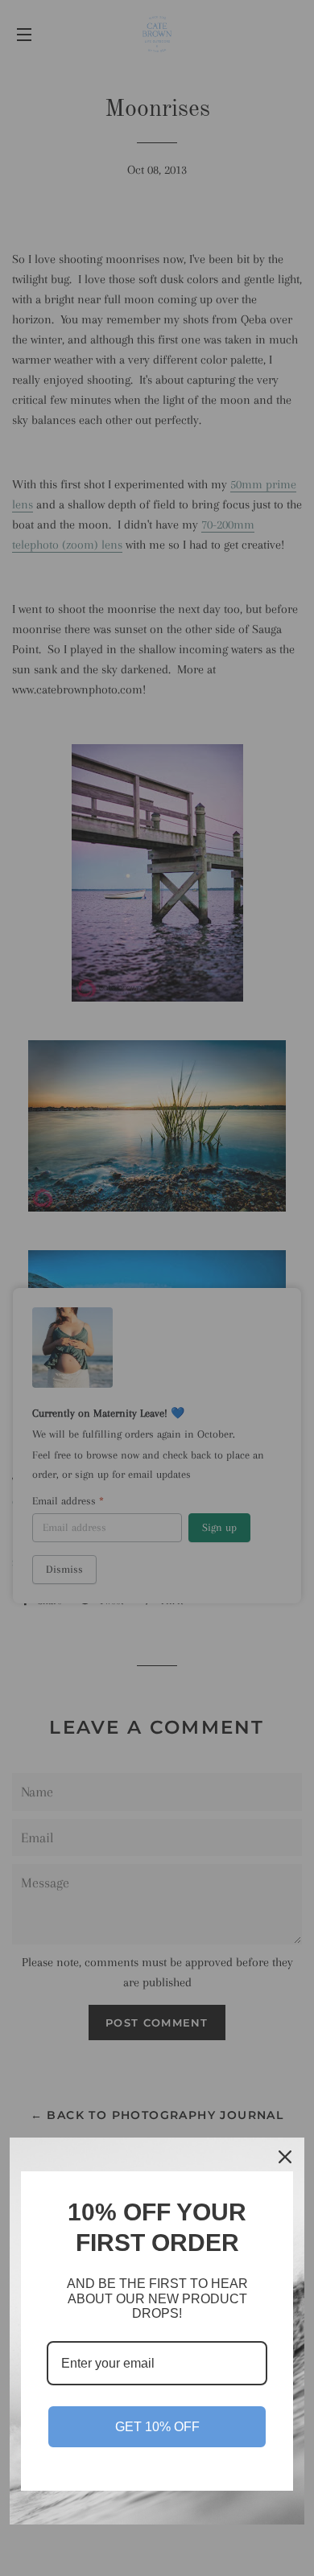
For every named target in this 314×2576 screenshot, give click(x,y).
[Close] (285, 2157)
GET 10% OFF (157, 2427)
